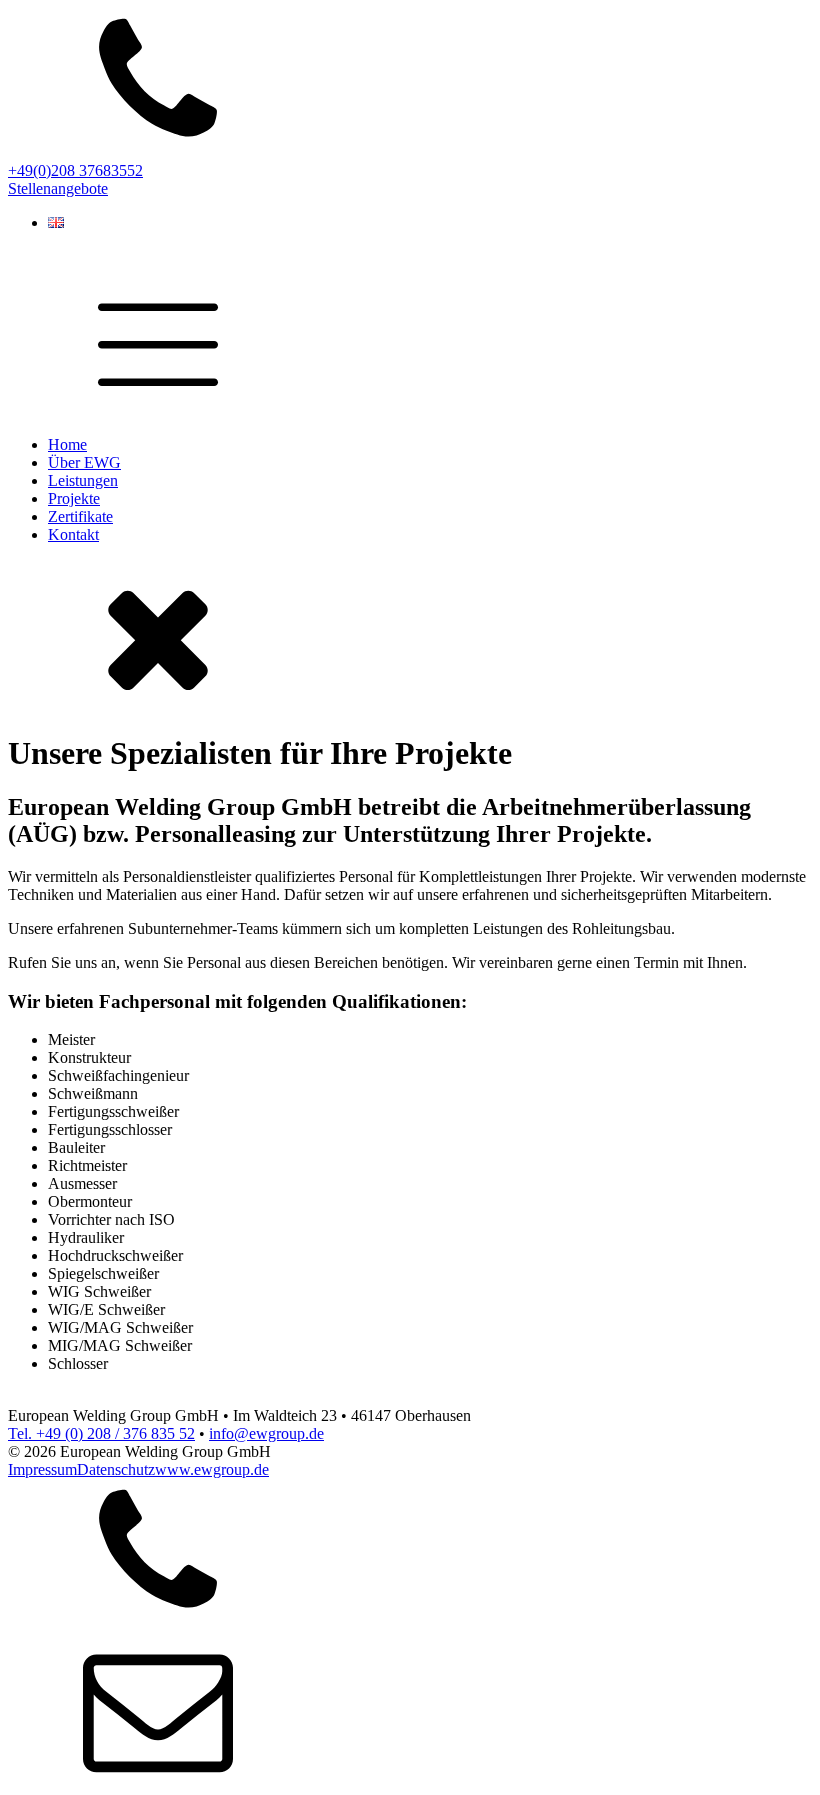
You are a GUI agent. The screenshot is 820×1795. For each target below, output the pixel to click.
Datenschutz (116, 1469)
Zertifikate (80, 516)
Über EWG (84, 462)
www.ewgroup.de (212, 1469)
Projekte (74, 498)
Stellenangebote (58, 188)
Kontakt (73, 534)
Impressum (42, 1469)
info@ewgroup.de (266, 1433)
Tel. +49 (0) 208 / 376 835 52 (101, 1433)
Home (67, 444)
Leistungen (83, 480)
